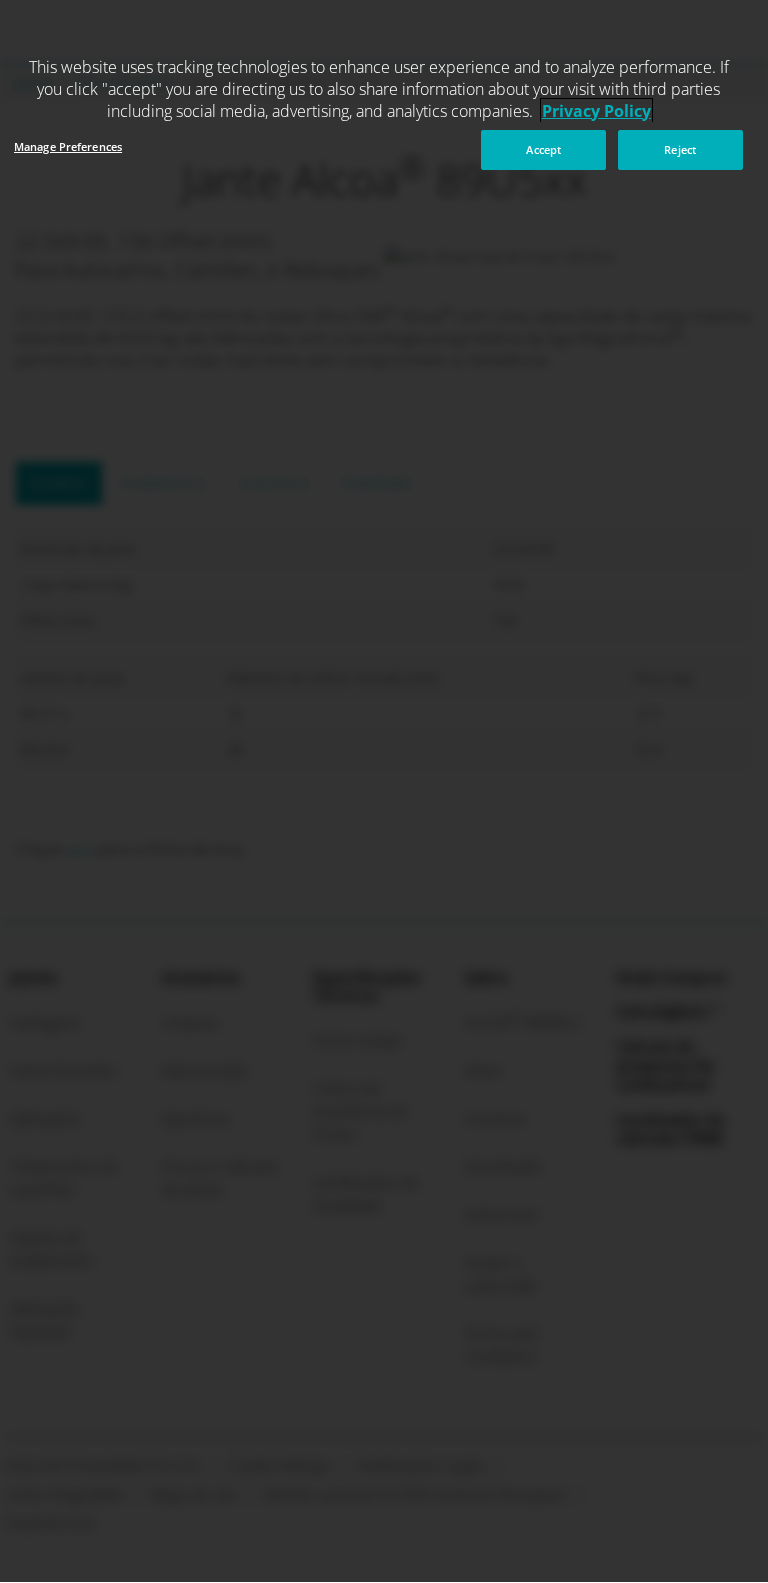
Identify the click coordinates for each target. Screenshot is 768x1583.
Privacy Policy (596, 111)
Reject (680, 149)
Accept (543, 149)
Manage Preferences (68, 146)
